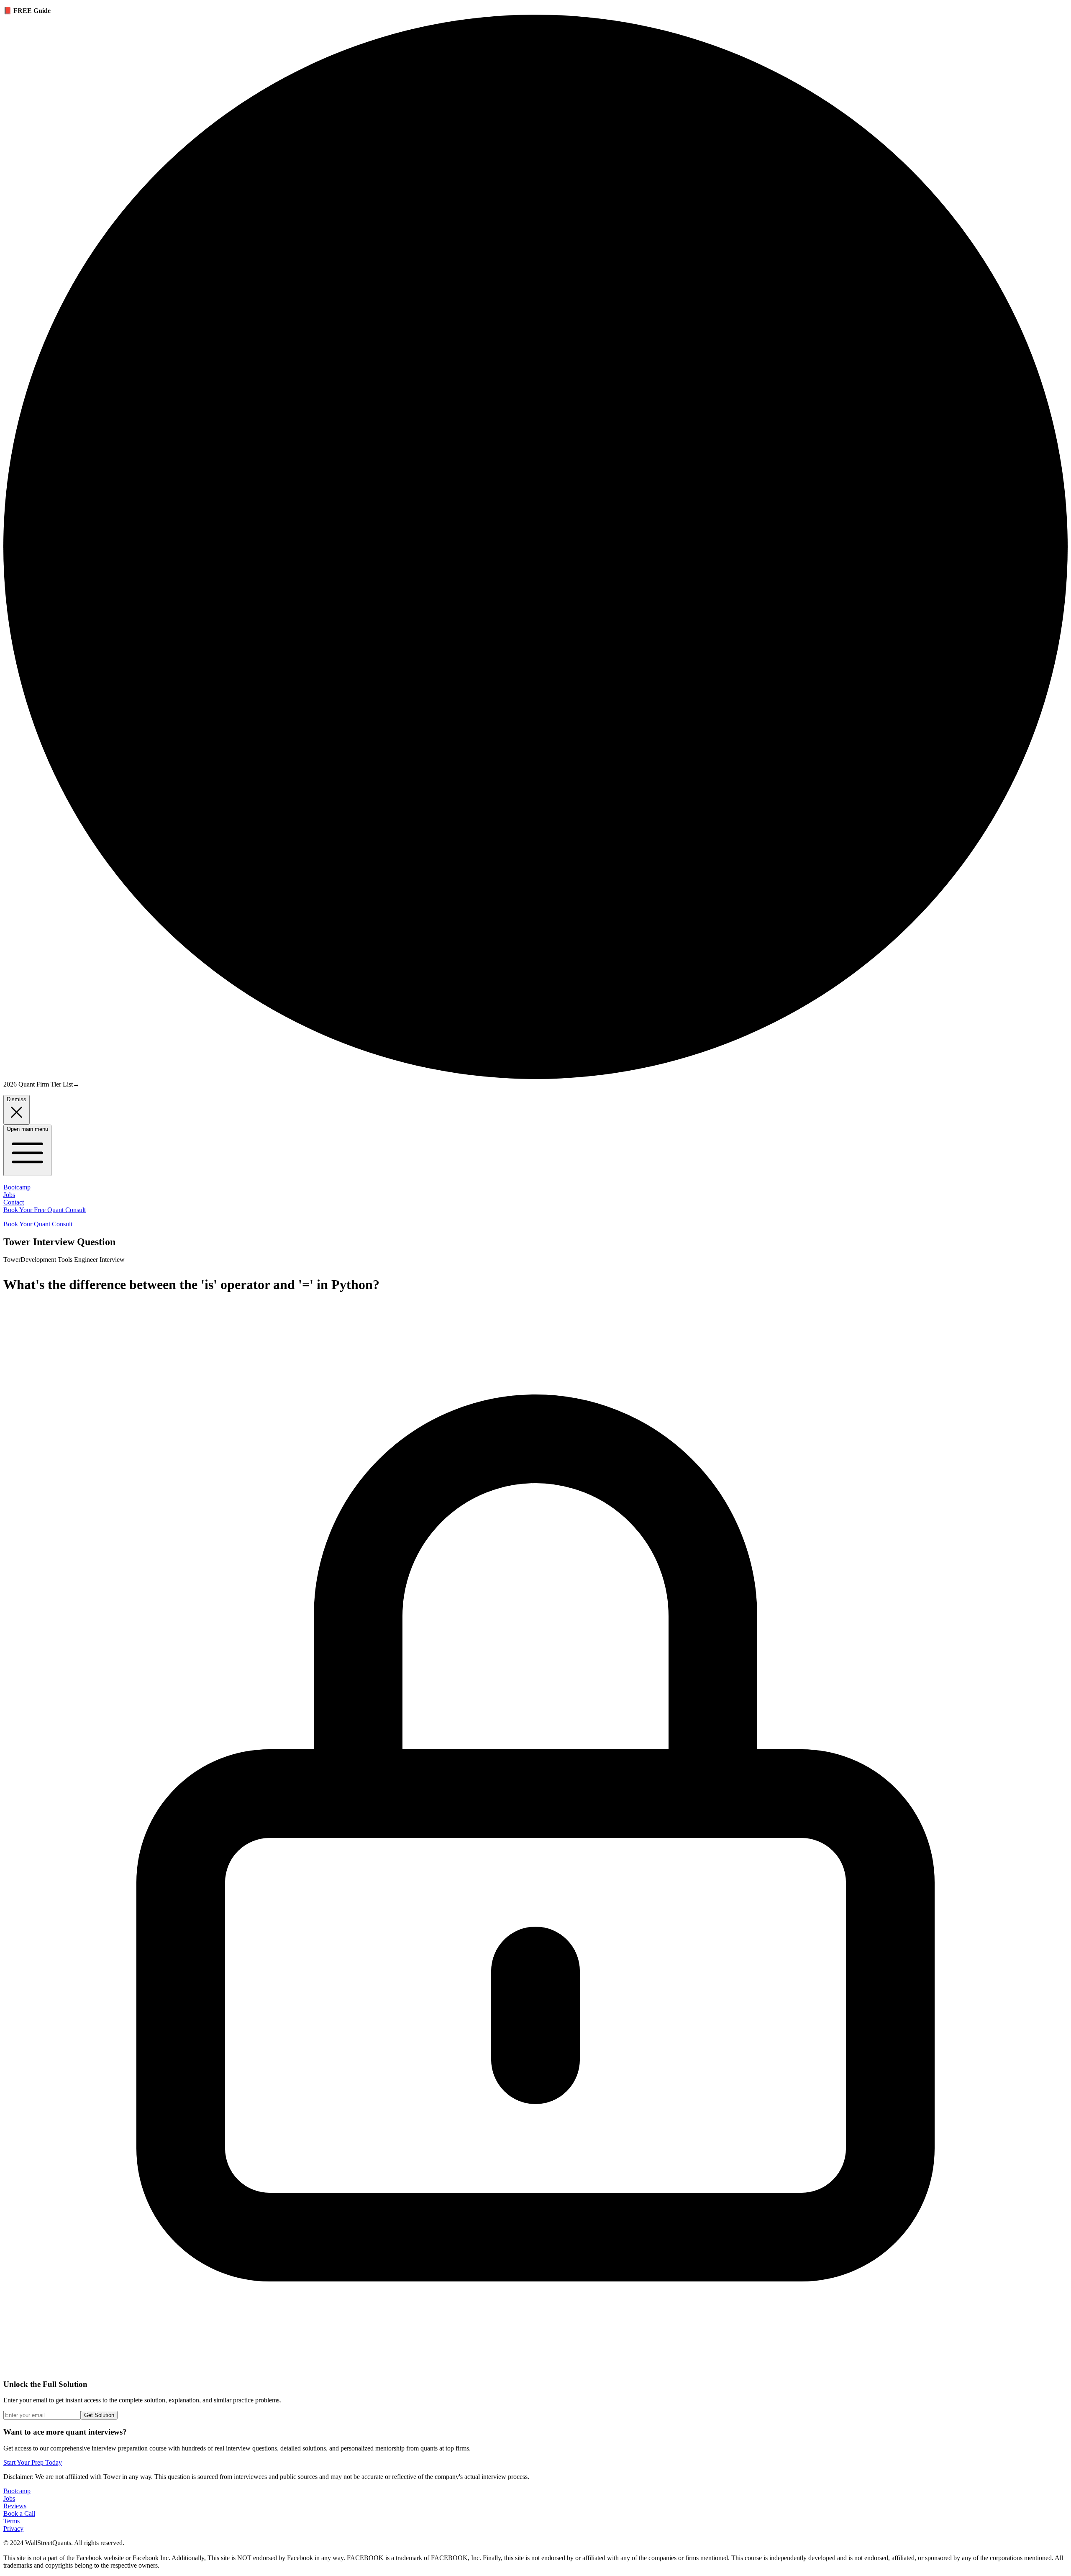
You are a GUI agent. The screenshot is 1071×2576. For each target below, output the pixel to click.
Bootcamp (17, 1187)
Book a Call (19, 2513)
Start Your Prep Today (33, 2462)
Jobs (9, 1195)
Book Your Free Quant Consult (45, 1210)
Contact (14, 1202)
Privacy (13, 2529)
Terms (12, 2521)
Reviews (15, 2506)
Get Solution (99, 2415)
